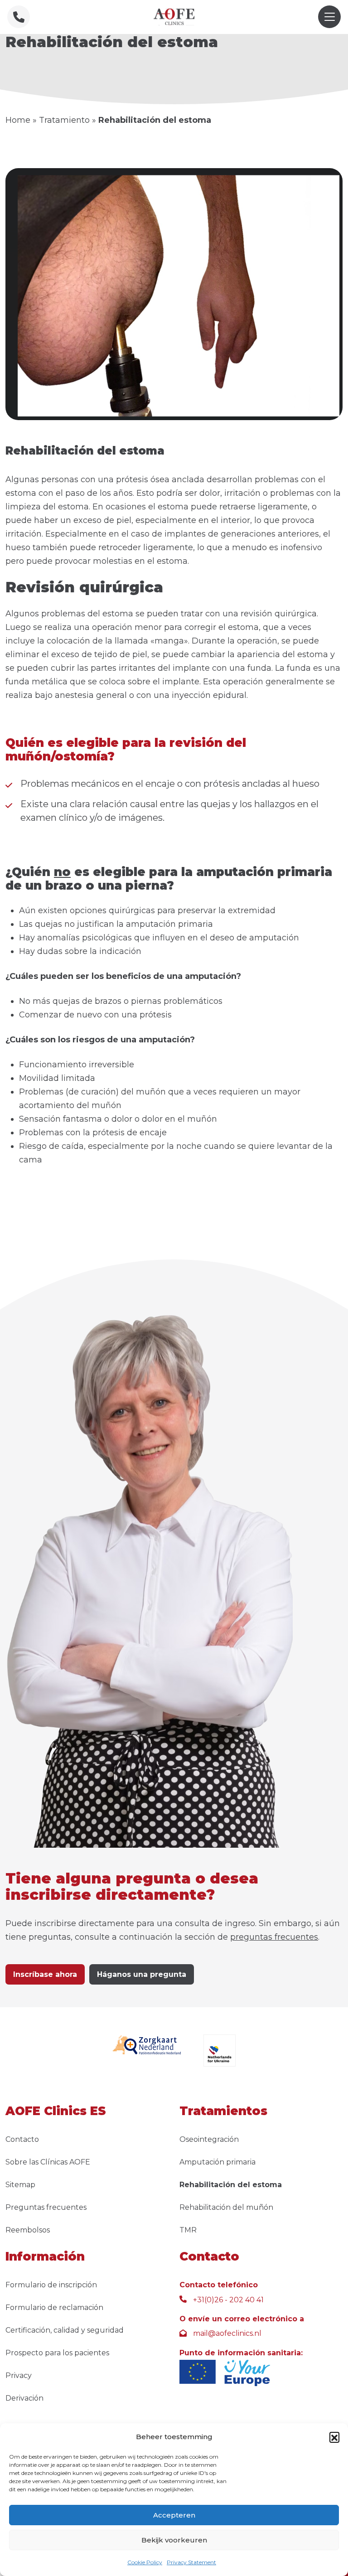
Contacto (22, 2139)
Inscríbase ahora (45, 1974)
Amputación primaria (217, 2162)
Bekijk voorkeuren (174, 2540)
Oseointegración (209, 2139)
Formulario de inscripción (51, 2285)
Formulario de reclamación (54, 2307)
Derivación (24, 2398)
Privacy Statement (191, 2562)
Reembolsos (28, 2230)
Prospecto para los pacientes (57, 2353)
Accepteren (174, 2515)
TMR (188, 2230)
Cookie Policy (145, 2562)
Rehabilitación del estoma (231, 2185)
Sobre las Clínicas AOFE (48, 2162)
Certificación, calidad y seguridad (65, 2330)
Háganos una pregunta (142, 1974)
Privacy (19, 2375)
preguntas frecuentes (274, 1937)
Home (18, 120)
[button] (334, 2437)
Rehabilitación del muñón (226, 2207)
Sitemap (20, 2185)
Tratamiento (64, 120)
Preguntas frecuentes (46, 2207)
